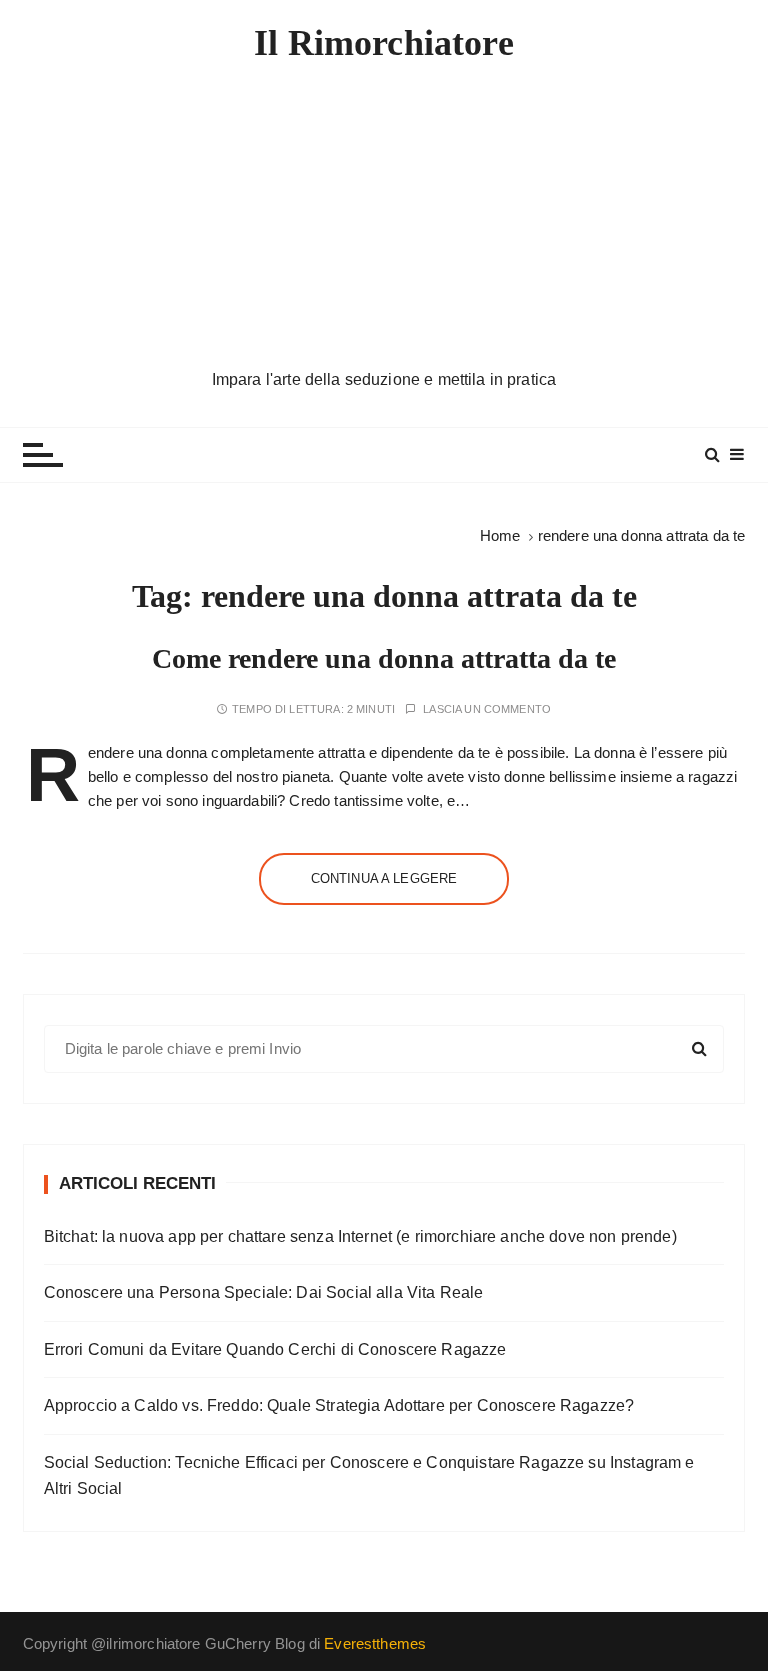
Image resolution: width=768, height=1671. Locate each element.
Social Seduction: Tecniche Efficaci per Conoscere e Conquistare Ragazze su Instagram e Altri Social (369, 1475)
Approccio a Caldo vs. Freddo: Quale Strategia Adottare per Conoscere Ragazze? (339, 1405)
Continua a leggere (384, 878)
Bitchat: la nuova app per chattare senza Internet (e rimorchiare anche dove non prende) (360, 1236)
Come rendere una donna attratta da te (384, 658)
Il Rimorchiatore (383, 43)
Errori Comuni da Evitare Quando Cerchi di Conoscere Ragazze (275, 1349)
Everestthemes (375, 1643)
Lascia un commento (487, 709)
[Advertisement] (384, 217)
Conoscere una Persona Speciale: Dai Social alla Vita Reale (264, 1292)
